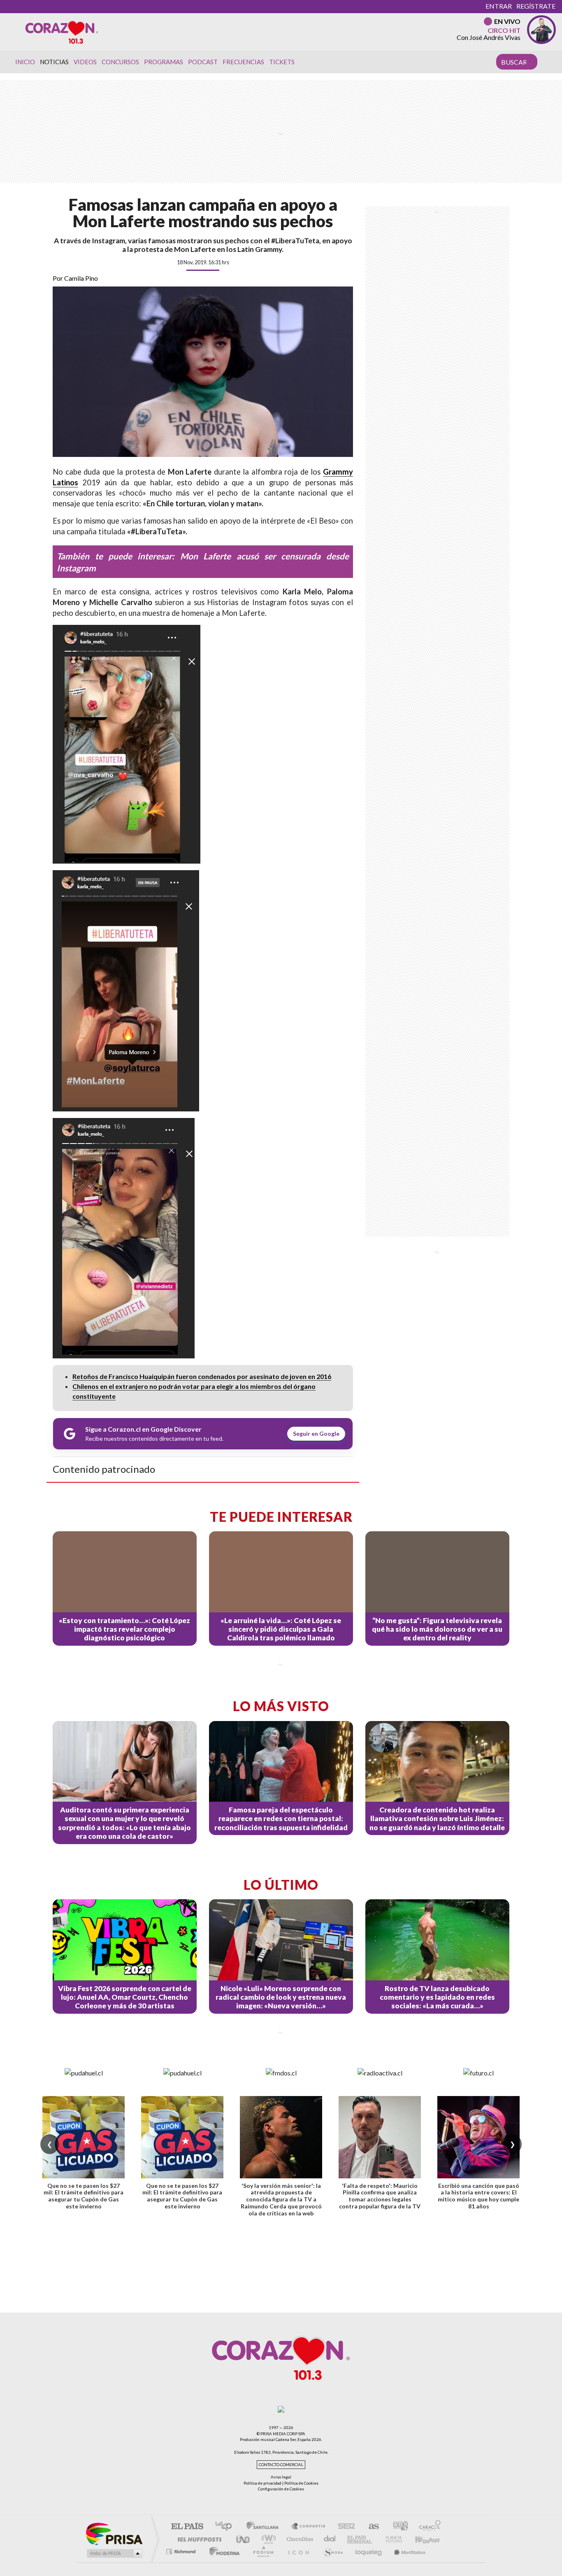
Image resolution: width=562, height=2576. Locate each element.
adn (397, 2527)
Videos (85, 62)
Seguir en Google (316, 1434)
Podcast (203, 62)
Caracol (427, 2527)
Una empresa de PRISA (114, 2533)
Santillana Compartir (309, 2527)
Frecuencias (243, 62)
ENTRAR (499, 6)
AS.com (370, 2527)
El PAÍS (187, 2527)
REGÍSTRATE (536, 6)
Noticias (54, 62)
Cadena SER (344, 2527)
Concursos (120, 62)
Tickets (282, 62)
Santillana (265, 2527)
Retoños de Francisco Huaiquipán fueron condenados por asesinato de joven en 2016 (202, 1376)
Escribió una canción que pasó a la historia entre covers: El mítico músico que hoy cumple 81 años (478, 2196)
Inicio (25, 62)
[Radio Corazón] (62, 32)
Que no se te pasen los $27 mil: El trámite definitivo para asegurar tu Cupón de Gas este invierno (84, 2196)
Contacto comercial (281, 2465)
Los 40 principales (226, 2527)
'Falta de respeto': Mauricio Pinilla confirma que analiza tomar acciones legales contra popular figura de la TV (380, 2196)
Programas (164, 62)
